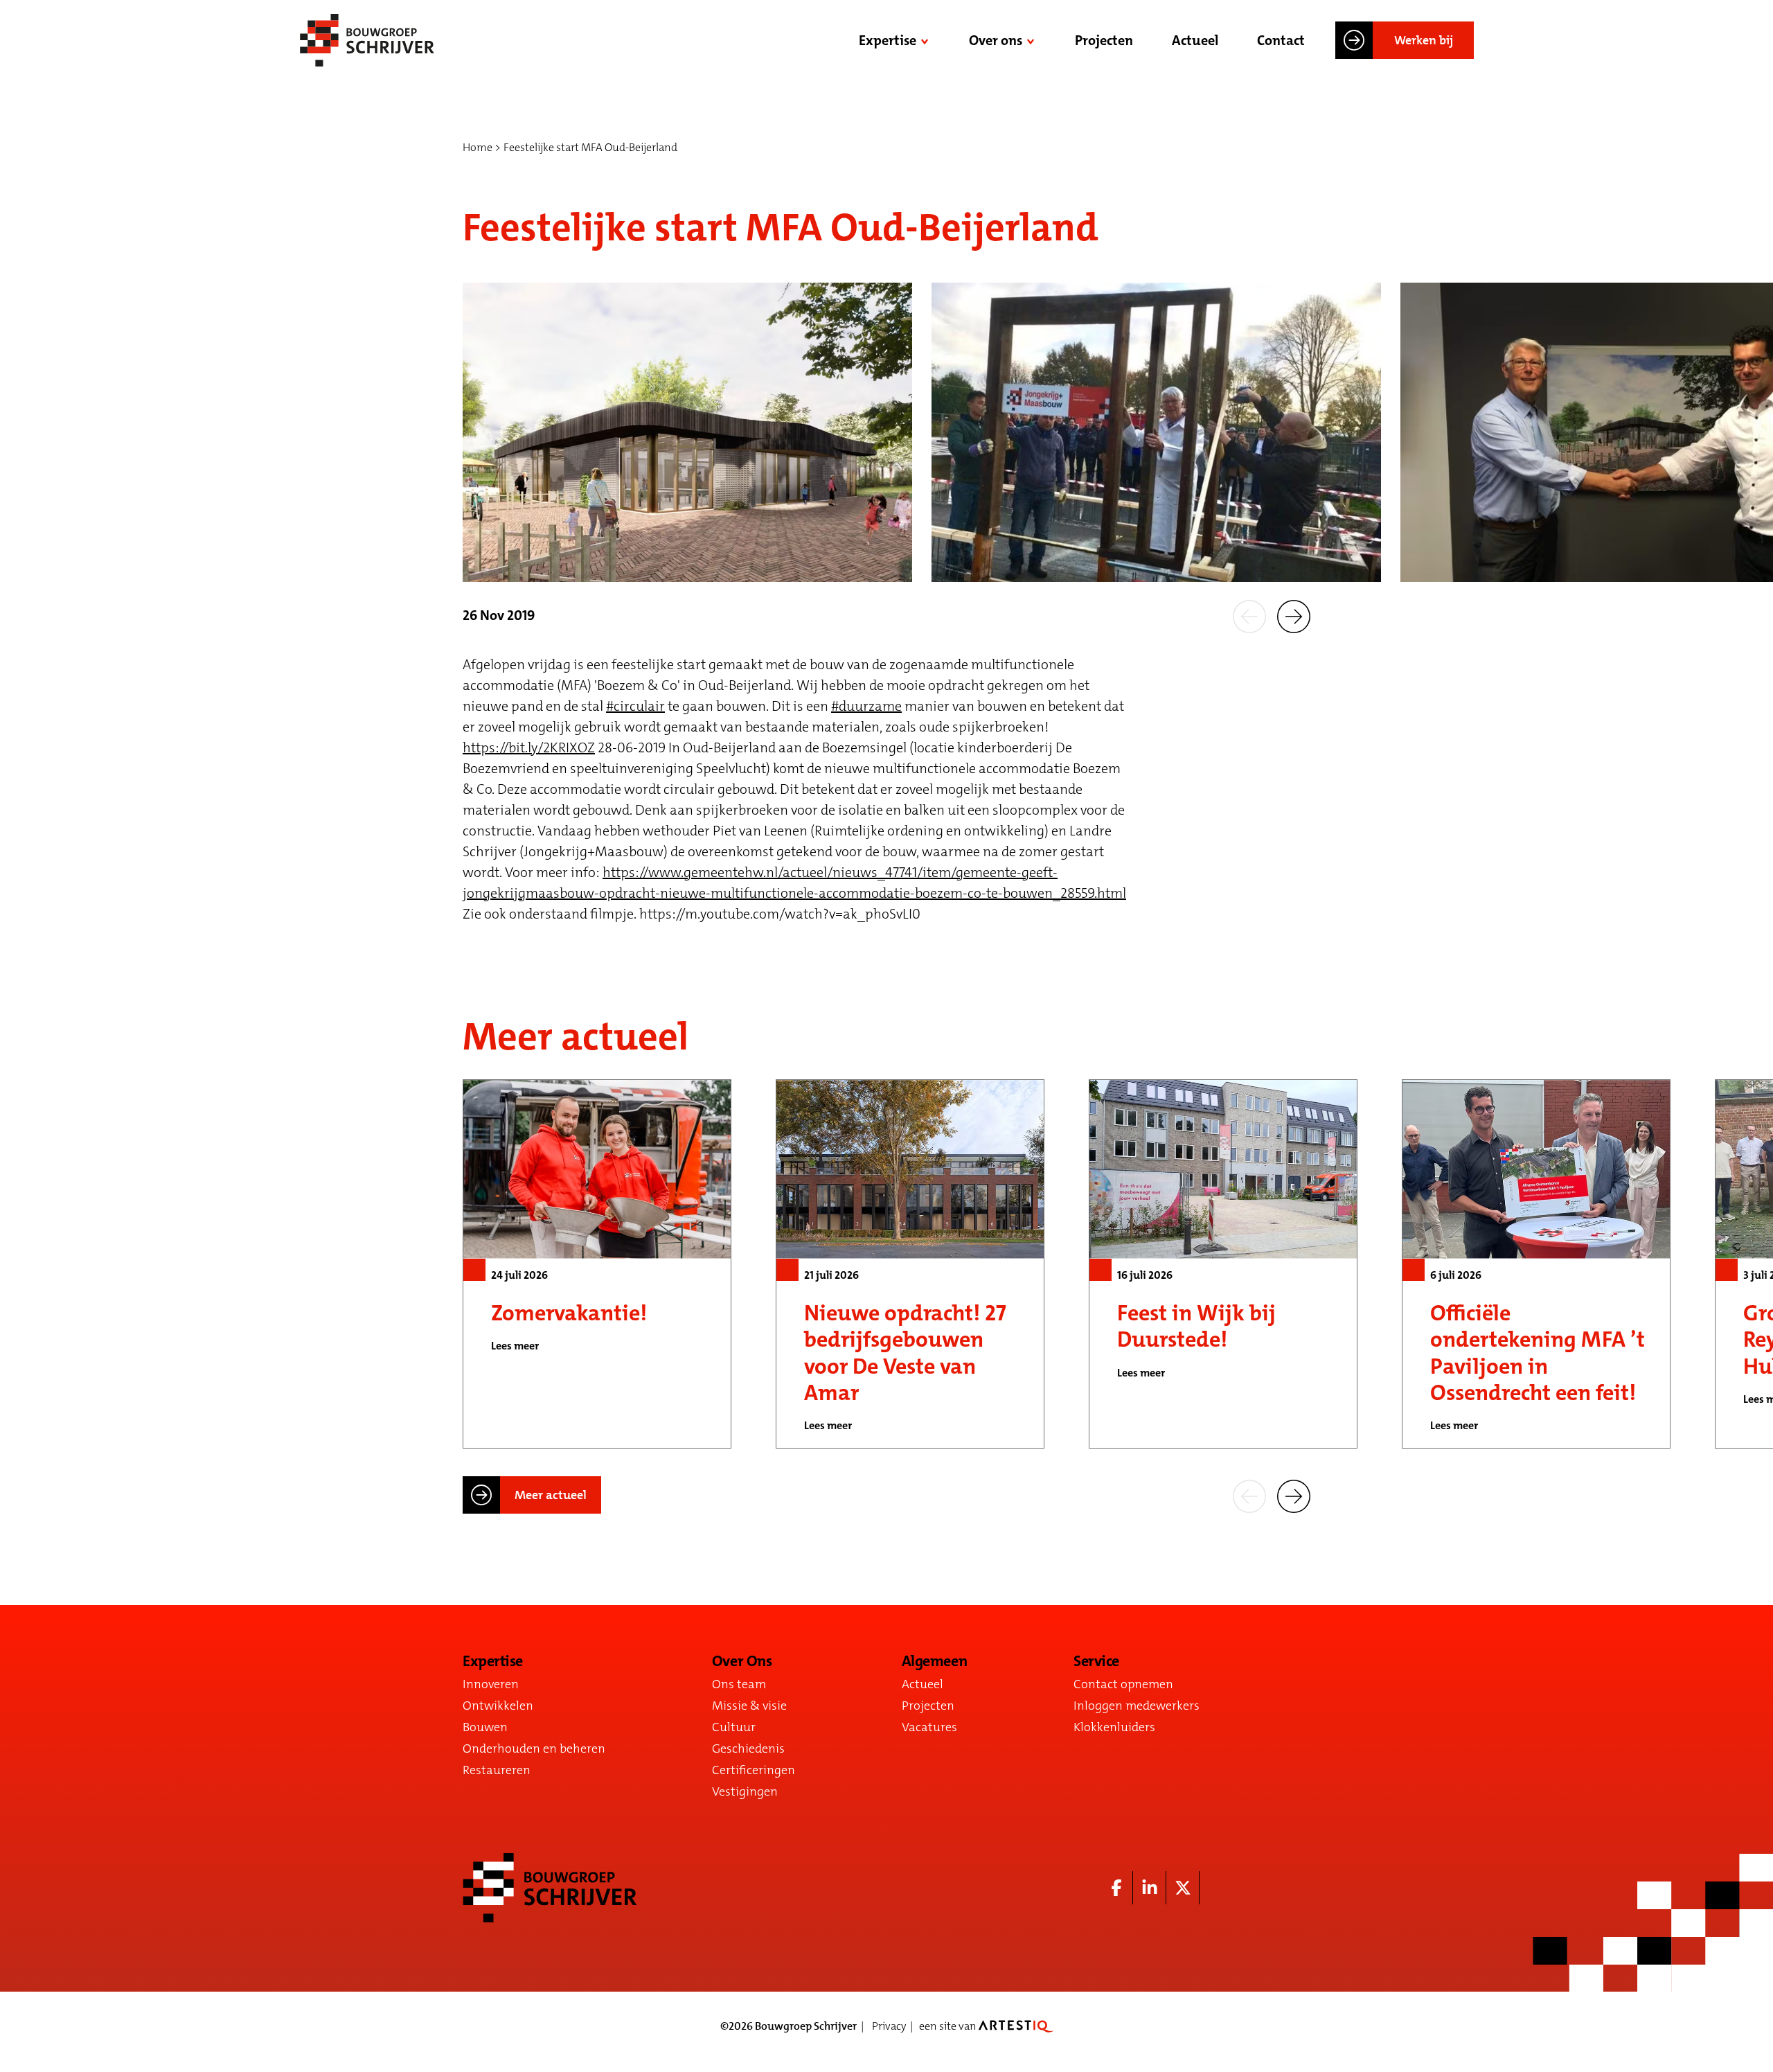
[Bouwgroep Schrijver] (367, 40)
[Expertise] (926, 40)
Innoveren (491, 1684)
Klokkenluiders (1114, 1727)
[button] (1249, 615)
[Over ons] (1032, 40)
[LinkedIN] (1150, 1888)
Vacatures (929, 1727)
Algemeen (934, 1661)
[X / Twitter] (1183, 1888)
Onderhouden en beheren (534, 1748)
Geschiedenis (748, 1748)
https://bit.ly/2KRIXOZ (529, 747)
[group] (597, 1264)
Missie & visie (749, 1706)
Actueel (1195, 40)
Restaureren (497, 1770)
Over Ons (742, 1661)
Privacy (889, 2026)
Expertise (888, 40)
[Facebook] (1116, 1888)
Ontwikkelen (498, 1706)
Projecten (1104, 40)
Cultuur (734, 1727)
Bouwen (485, 1727)
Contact (1281, 40)
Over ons (996, 40)
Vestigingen (745, 1791)
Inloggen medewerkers (1137, 1706)
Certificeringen (754, 1770)
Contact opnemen (1123, 1684)
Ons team (739, 1684)
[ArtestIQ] (1016, 2026)
